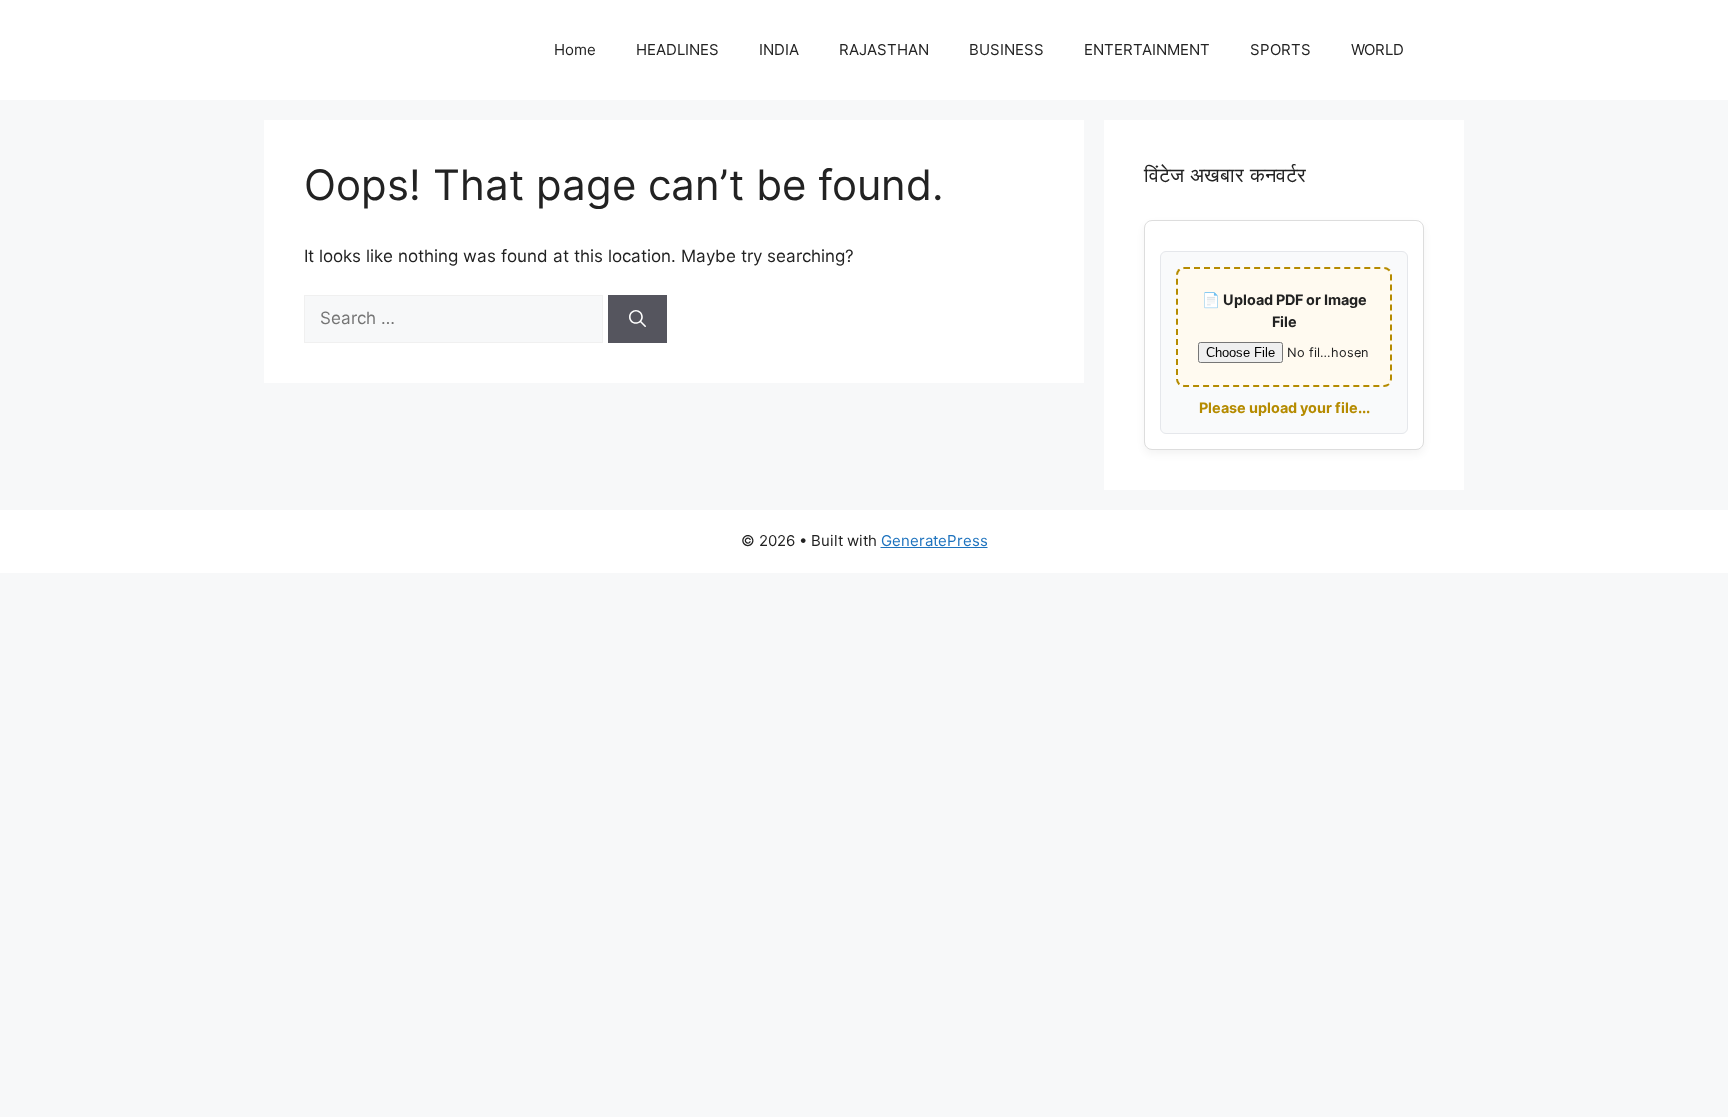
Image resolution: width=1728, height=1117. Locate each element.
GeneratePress (934, 540)
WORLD (1377, 49)
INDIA (779, 49)
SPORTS (1280, 49)
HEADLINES (677, 49)
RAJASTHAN (884, 49)
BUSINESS (1006, 49)
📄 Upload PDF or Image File (1284, 310)
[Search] (637, 319)
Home (575, 49)
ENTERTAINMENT (1147, 49)
